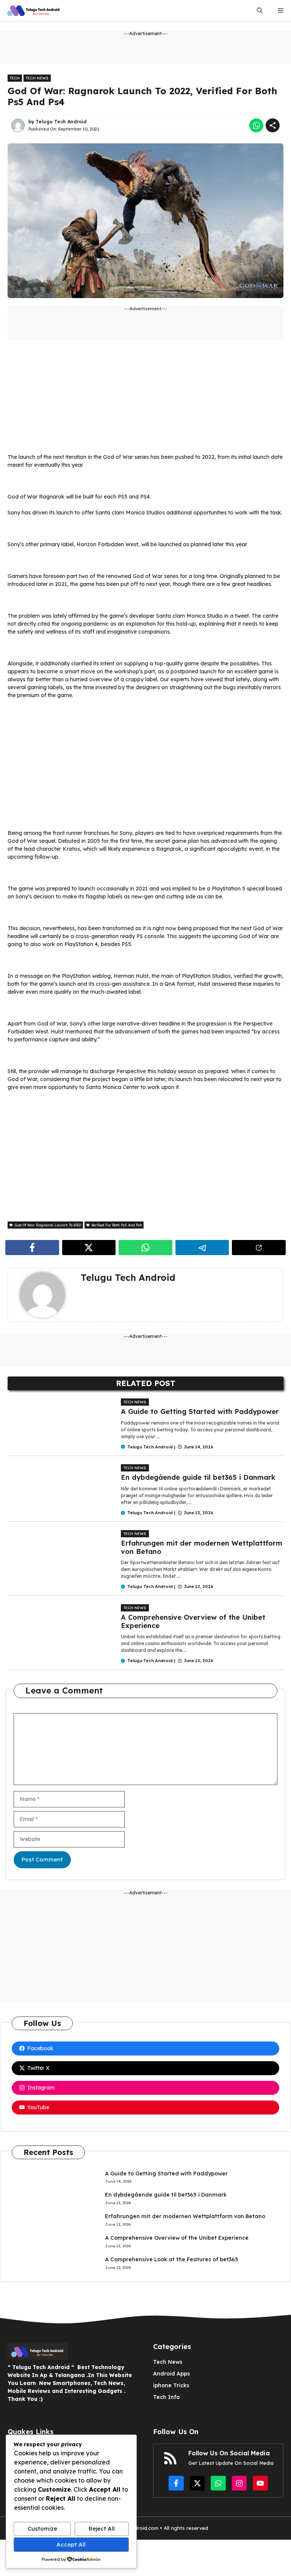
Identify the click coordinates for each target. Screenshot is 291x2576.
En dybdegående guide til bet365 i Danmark (198, 1477)
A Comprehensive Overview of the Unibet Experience (193, 1621)
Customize (42, 2529)
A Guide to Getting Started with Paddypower (200, 1412)
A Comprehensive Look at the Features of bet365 (172, 2259)
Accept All (71, 2544)
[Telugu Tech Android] (34, 10)
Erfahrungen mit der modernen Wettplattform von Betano (202, 1547)
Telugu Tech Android (61, 122)
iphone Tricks (171, 2385)
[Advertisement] (145, 400)
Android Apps (171, 2374)
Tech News (37, 78)
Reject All (102, 2529)
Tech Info (166, 2397)
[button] (260, 10)
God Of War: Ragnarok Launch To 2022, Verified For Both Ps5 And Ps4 (142, 96)
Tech (15, 78)
